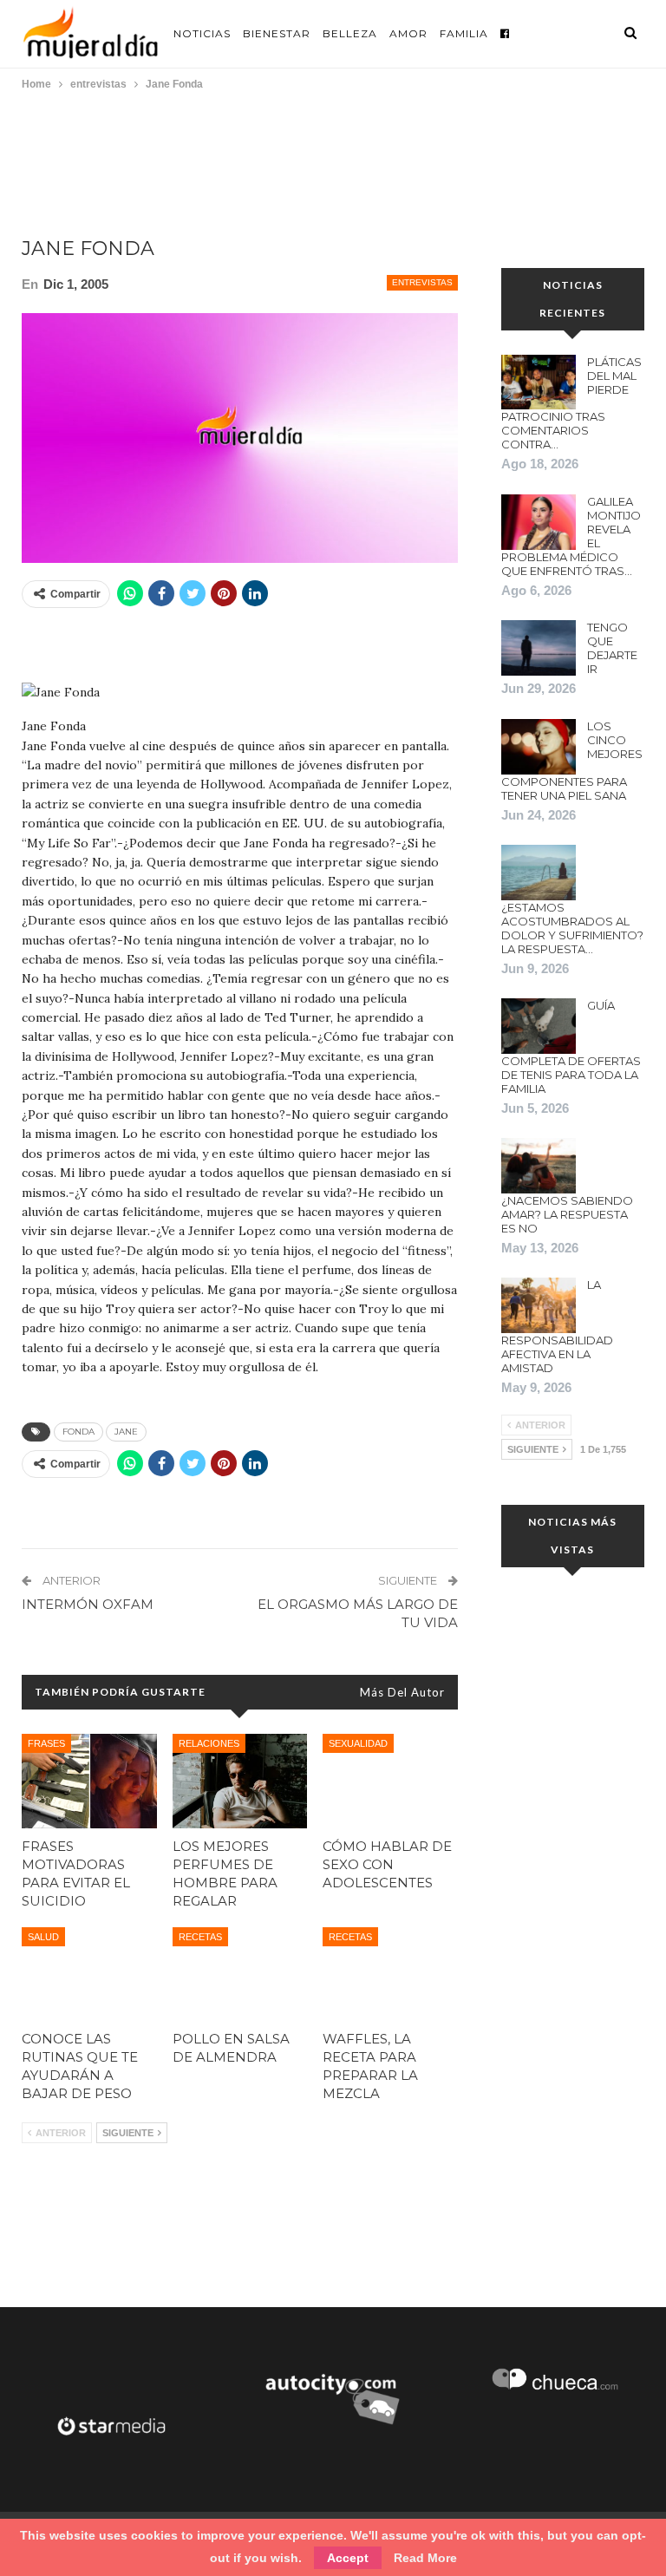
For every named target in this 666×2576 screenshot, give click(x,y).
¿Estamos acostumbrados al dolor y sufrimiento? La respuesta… (572, 928)
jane (126, 1432)
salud (43, 1937)
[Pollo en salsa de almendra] (240, 1974)
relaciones (209, 1743)
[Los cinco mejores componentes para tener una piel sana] (539, 747)
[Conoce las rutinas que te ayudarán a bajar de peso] (89, 1974)
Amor (408, 33)
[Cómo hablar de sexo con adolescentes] (390, 1781)
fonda (78, 1432)
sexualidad (358, 1743)
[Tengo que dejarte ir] (539, 648)
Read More (425, 2558)
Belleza (350, 33)
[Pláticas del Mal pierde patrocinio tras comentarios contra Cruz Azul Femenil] (539, 382)
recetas (200, 1937)
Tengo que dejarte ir (612, 648)
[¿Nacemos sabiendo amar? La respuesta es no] (539, 1166)
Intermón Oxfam (88, 1604)
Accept (348, 2558)
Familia (464, 33)
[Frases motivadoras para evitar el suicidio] (89, 1781)
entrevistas (422, 282)
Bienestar (277, 33)
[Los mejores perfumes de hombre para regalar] (240, 1781)
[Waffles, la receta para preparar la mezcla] (390, 1974)
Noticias (202, 33)
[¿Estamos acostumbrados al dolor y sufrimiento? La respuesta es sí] (539, 873)
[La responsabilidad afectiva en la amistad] (539, 1305)
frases (46, 1743)
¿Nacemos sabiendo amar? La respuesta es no (567, 1214)
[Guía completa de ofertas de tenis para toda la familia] (539, 1026)
